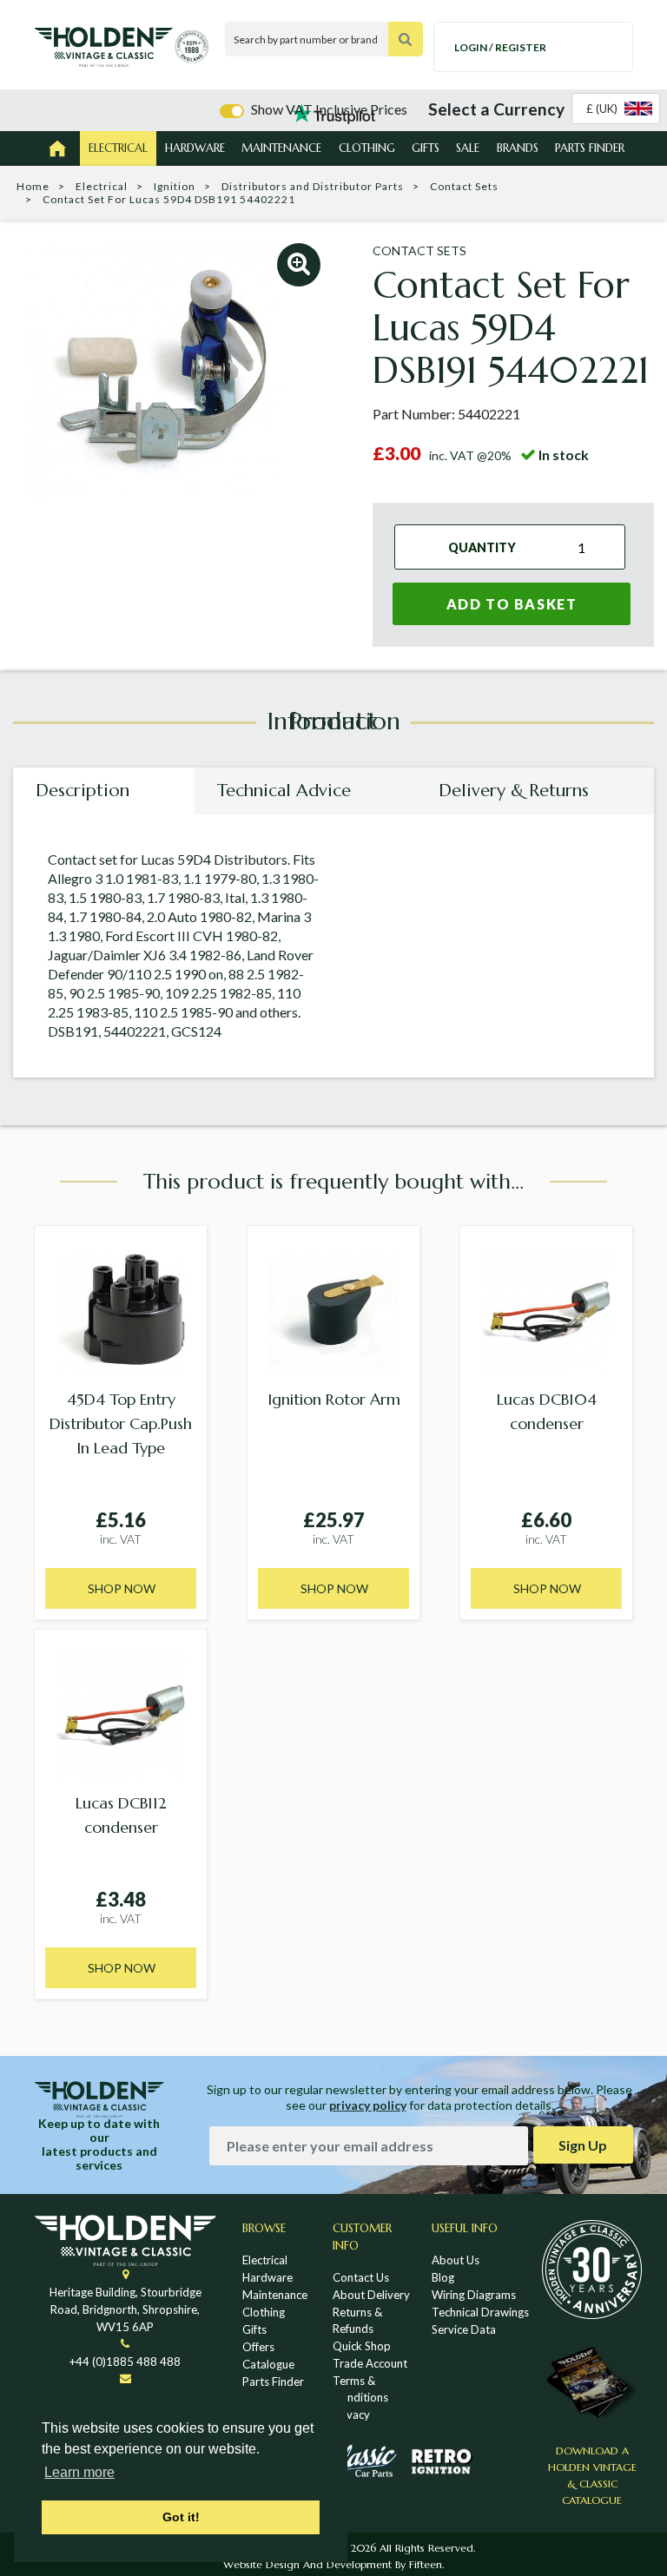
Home (33, 186)
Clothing (367, 148)
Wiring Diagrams (474, 2295)
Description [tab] (83, 791)
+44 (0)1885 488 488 (125, 2362)
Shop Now (122, 1588)
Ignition (175, 186)
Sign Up (583, 2145)
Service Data (464, 2329)
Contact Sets (464, 186)
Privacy (351, 2415)
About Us (456, 2260)
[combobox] (616, 109)
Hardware (195, 148)
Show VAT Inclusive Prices (329, 109)
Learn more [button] (79, 2472)
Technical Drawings (480, 2312)
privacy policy (368, 2105)
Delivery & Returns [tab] (514, 791)
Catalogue (268, 2364)
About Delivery (371, 2295)
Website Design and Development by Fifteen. (333, 2564)
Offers (258, 2347)
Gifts (426, 148)
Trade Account (370, 2363)
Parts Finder (590, 148)
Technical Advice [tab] (284, 791)
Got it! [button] (181, 2517)
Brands (518, 148)
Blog (443, 2277)
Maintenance (281, 148)
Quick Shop (362, 2346)
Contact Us (361, 2277)
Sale (468, 148)
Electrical (118, 148)
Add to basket (512, 604)
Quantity (482, 547)
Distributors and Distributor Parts (313, 186)
